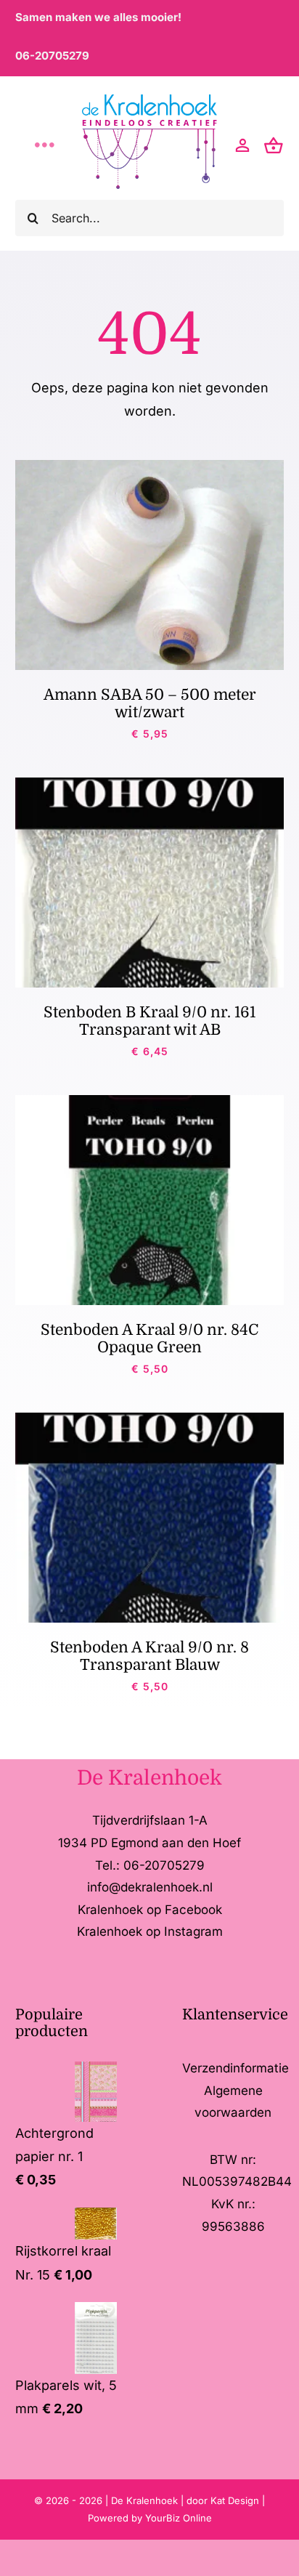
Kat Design (236, 2500)
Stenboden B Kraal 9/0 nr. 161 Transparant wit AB (149, 1021)
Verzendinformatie (235, 2068)
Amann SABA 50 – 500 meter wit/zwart (150, 703)
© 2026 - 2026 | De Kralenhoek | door (122, 2500)
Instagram (193, 1931)
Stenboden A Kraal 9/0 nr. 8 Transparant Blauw (149, 1656)
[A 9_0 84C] (150, 1101)
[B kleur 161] (150, 784)
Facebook (193, 1910)
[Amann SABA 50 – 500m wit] (150, 466)
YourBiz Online (179, 2518)
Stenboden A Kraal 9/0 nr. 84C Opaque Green (149, 1339)
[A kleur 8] (150, 1419)
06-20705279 (52, 56)
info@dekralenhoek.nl (150, 1887)
